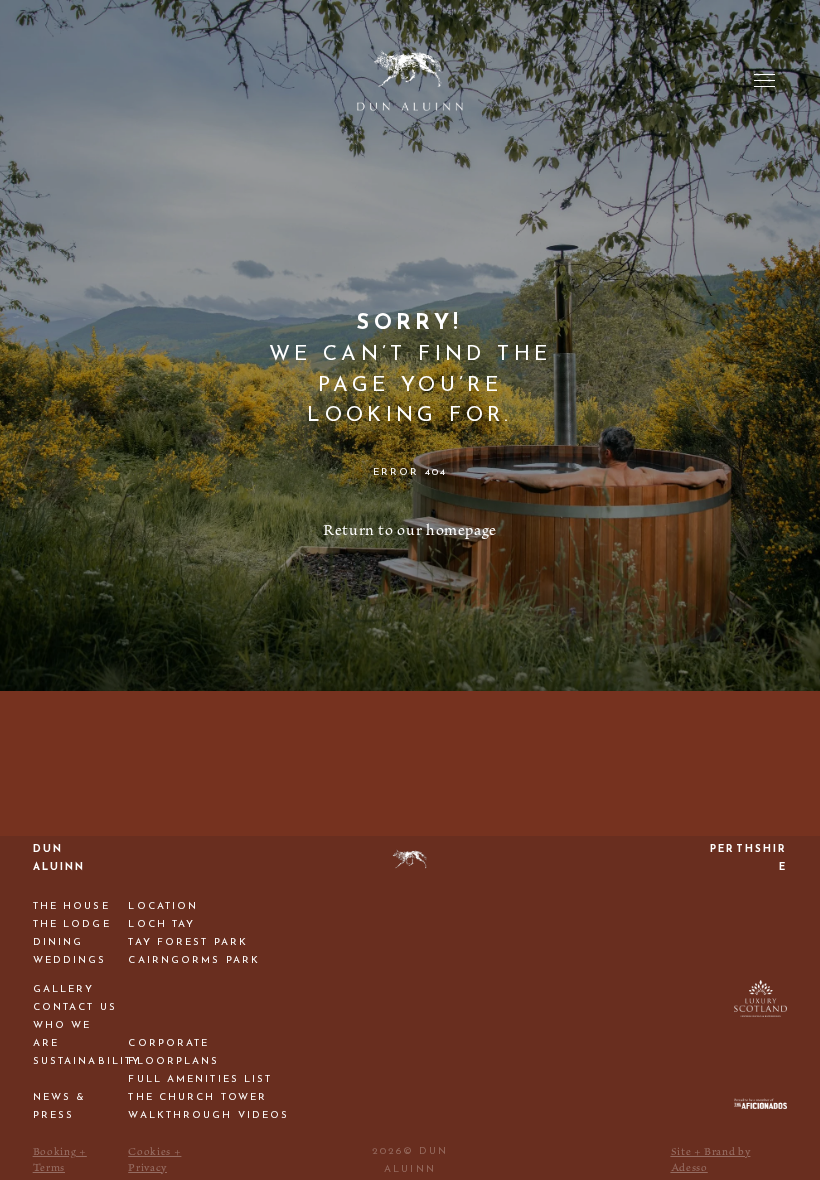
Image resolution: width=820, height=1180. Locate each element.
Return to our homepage (410, 530)
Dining (58, 942)
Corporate (168, 1043)
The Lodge (72, 924)
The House (71, 906)
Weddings (70, 960)
